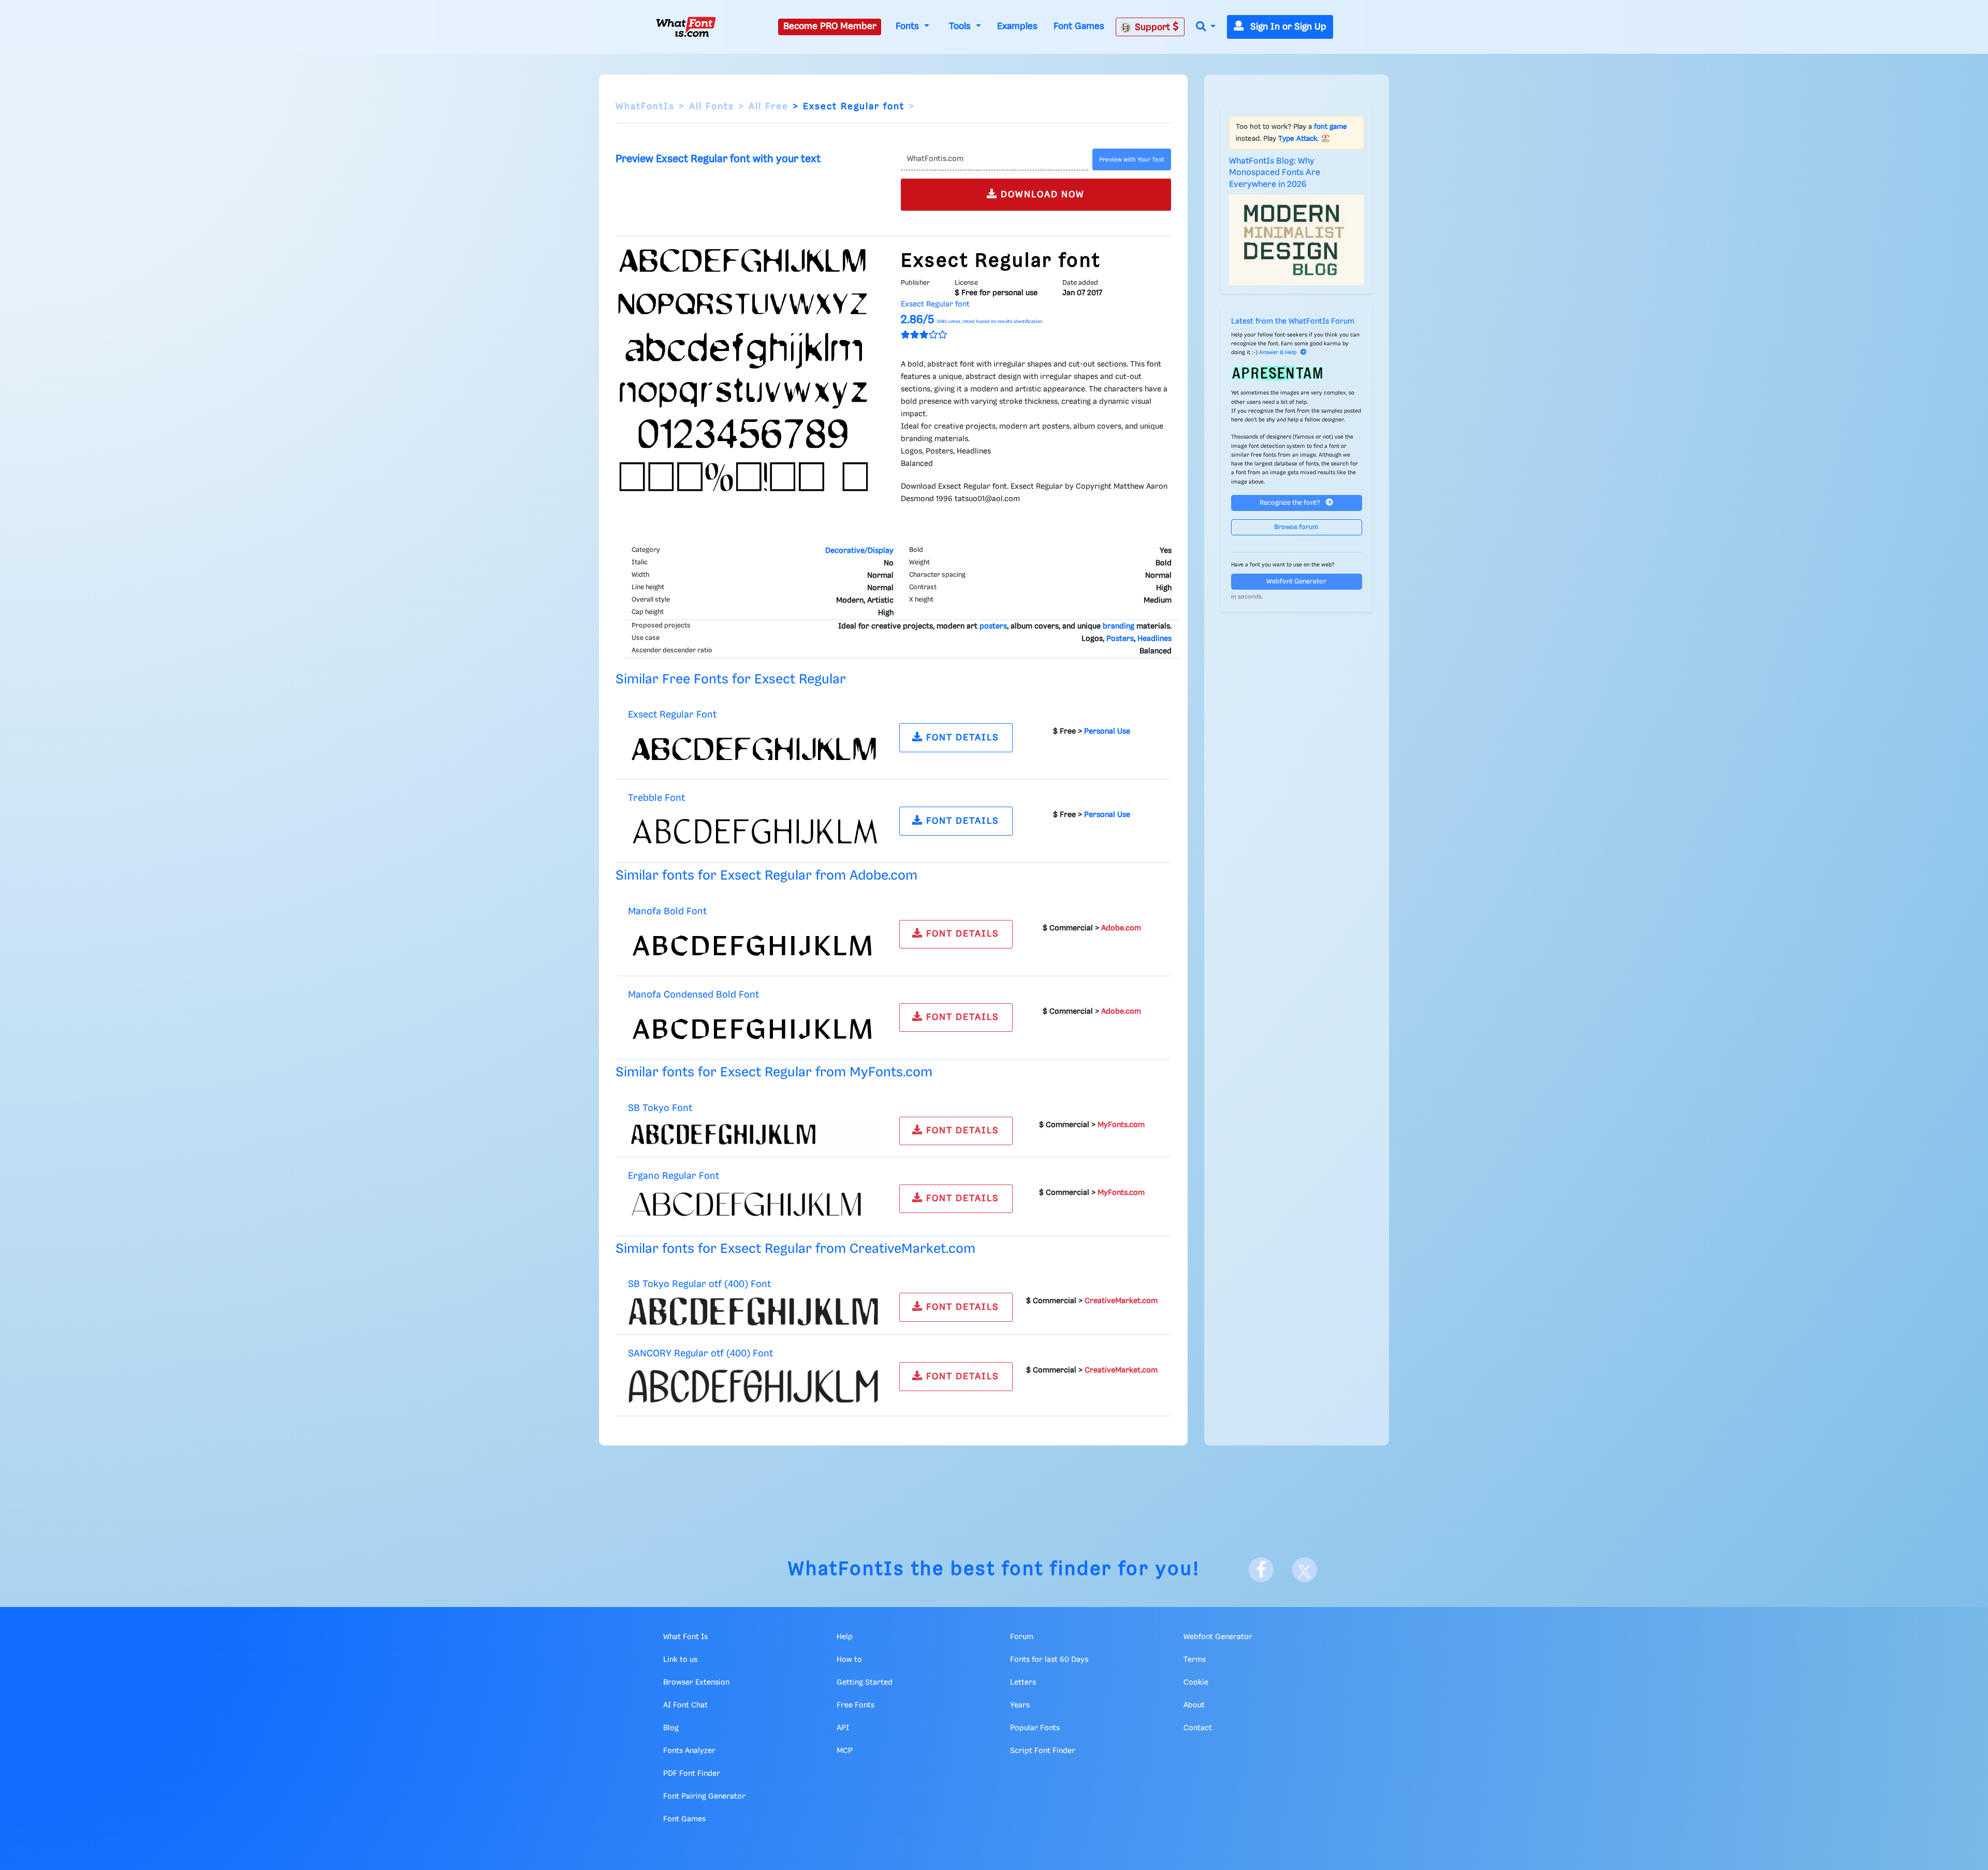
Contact (1198, 1728)
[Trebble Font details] (753, 832)
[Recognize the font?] (1297, 373)
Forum (1022, 1637)
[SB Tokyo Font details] (753, 1134)
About (1194, 1705)
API (843, 1728)
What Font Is (685, 1637)
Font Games (1079, 26)
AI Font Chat (685, 1705)
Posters (1120, 639)
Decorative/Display (859, 551)
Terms (1195, 1660)
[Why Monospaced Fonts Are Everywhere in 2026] (1297, 240)
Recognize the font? (1291, 503)
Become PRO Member (830, 26)
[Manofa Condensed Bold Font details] (753, 1029)
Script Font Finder (1043, 1751)
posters (993, 626)
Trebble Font (656, 798)
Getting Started (865, 1683)
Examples (1017, 26)
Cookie (1196, 1683)
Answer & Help (1278, 353)
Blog (671, 1728)
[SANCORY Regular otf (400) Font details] (753, 1386)
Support (1154, 27)
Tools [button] (961, 26)
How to (849, 1660)
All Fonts (712, 107)
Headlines (1154, 639)
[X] (1305, 1570)
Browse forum (1296, 527)
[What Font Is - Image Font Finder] (686, 27)
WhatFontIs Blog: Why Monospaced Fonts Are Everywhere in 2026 (1275, 173)
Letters (1023, 1683)
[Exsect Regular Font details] (753, 749)
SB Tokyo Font (660, 1108)
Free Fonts (856, 1705)
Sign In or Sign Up (1287, 27)
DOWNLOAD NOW (1041, 195)
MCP (845, 1751)
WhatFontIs (645, 107)
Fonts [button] (909, 26)
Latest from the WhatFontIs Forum (1293, 322)
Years (1020, 1705)
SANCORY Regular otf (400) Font (700, 1354)
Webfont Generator (1296, 582)
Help (845, 1637)
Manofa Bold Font (667, 911)
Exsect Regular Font (672, 715)
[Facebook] (1261, 1570)
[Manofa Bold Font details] (753, 945)
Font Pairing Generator (704, 1796)
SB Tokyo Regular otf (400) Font (699, 1284)
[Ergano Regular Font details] (753, 1208)
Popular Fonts (1035, 1728)
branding (1119, 626)
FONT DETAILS (961, 738)
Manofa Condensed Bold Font (693, 995)
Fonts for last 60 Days (1049, 1660)
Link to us (680, 1660)
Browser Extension (696, 1683)
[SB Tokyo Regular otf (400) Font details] (753, 1311)
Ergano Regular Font (674, 1176)
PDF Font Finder (692, 1774)
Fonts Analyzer (689, 1751)
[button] (1206, 27)
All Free (769, 107)
